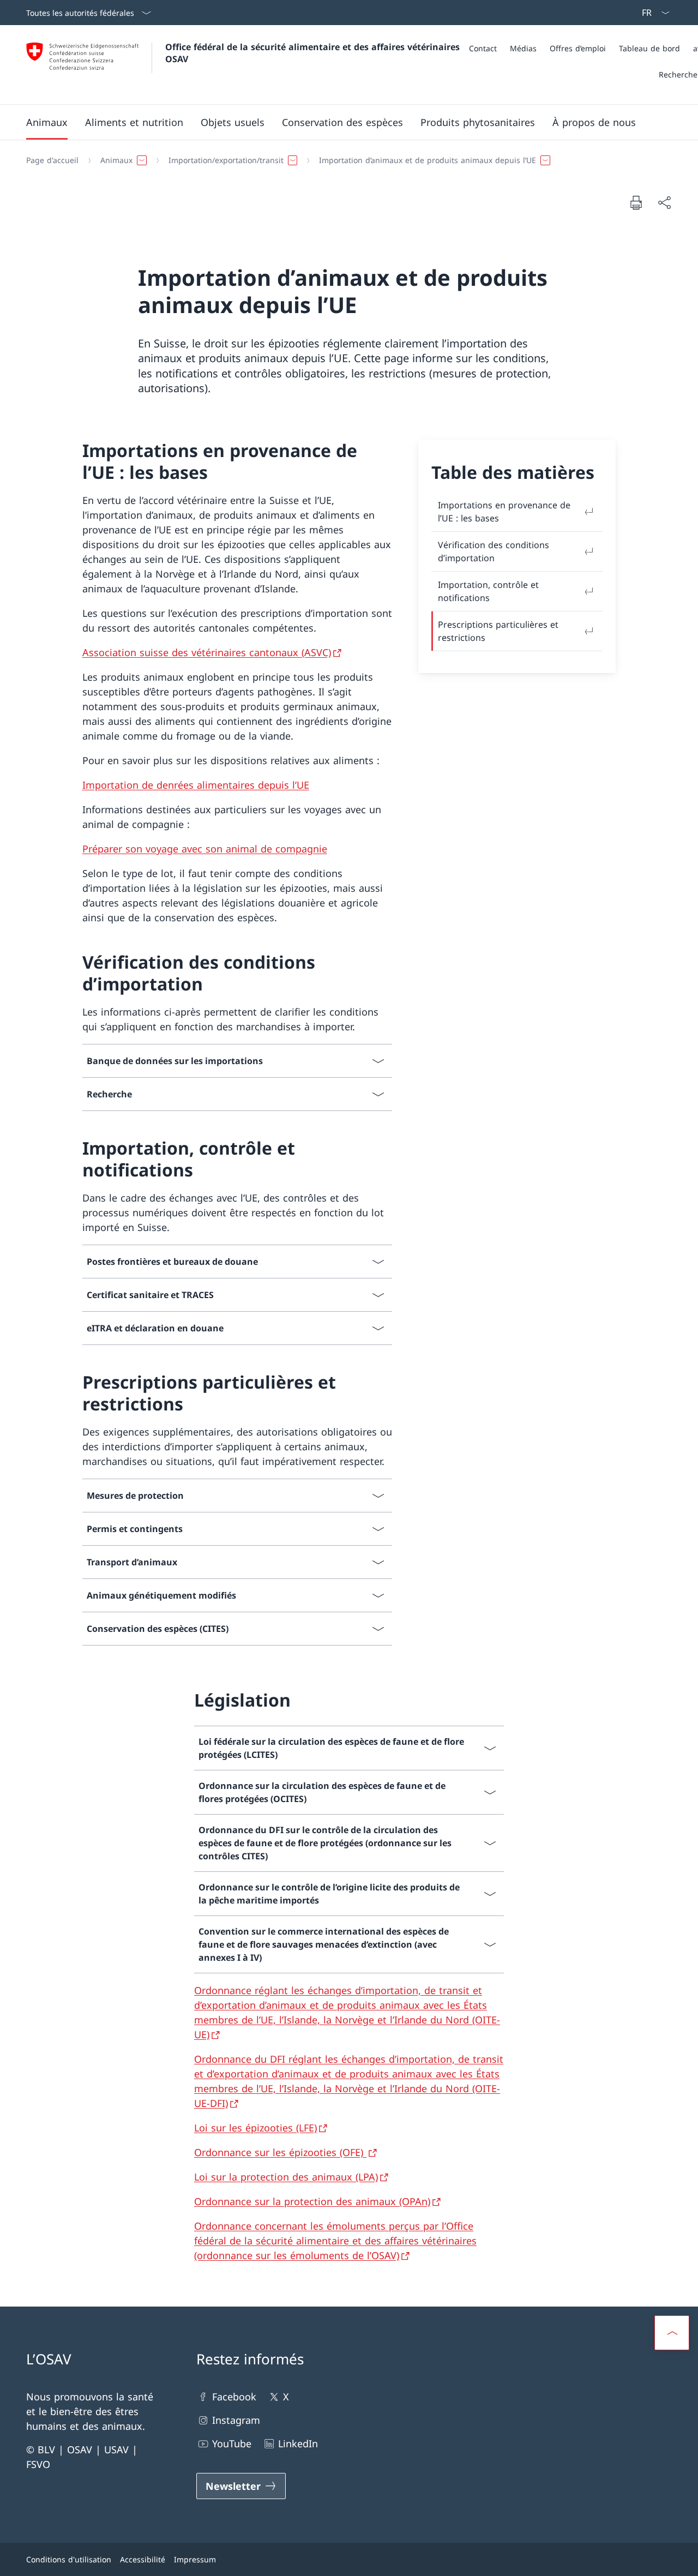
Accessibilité (143, 2559)
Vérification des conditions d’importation (494, 551)
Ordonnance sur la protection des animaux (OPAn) (312, 2201)
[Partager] (664, 203)
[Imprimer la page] (636, 202)
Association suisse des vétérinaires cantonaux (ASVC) (207, 652)
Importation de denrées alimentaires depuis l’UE (196, 785)
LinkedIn (298, 2443)
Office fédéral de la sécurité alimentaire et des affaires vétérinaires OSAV (314, 53)
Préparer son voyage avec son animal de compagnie (205, 849)
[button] (47, 122)
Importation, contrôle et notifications (488, 591)
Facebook (234, 2397)
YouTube (232, 2443)
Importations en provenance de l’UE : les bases (504, 512)
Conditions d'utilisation (69, 2559)
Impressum (195, 2559)
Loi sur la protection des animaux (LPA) (286, 2177)
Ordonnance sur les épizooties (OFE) (280, 2152)
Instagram (236, 2420)
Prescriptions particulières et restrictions (498, 631)
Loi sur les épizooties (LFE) (255, 2128)
